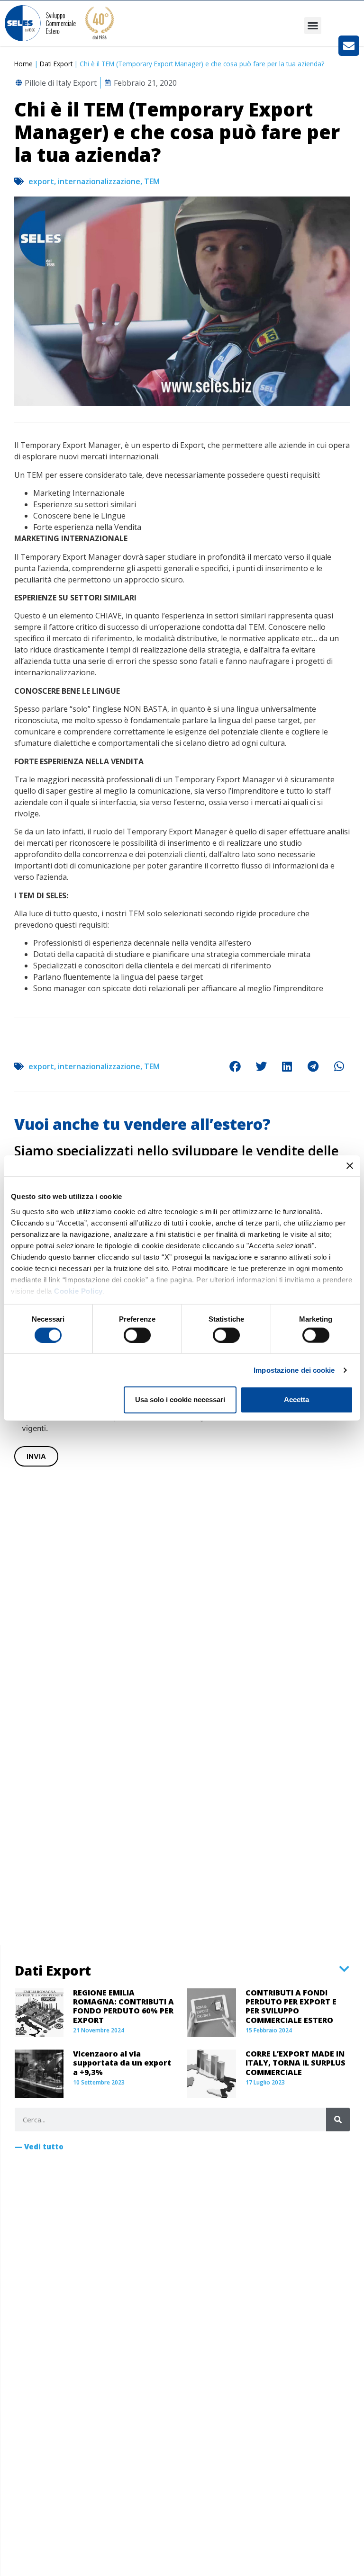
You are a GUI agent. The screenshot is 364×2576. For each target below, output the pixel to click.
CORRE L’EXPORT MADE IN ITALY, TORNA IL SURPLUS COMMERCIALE (296, 2063)
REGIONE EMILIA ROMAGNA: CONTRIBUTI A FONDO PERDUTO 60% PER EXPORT (123, 2006)
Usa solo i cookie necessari (180, 1400)
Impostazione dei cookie (294, 1370)
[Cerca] (338, 2120)
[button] (313, 26)
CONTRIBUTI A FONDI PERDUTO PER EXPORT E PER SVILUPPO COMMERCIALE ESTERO (291, 2006)
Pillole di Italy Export (61, 83)
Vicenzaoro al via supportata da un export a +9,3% (122, 2063)
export (41, 181)
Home (23, 64)
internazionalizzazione (99, 181)
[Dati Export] (344, 1969)
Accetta (296, 1400)
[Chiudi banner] (350, 1166)
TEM (152, 181)
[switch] (137, 1335)
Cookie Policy (78, 1291)
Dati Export (56, 64)
